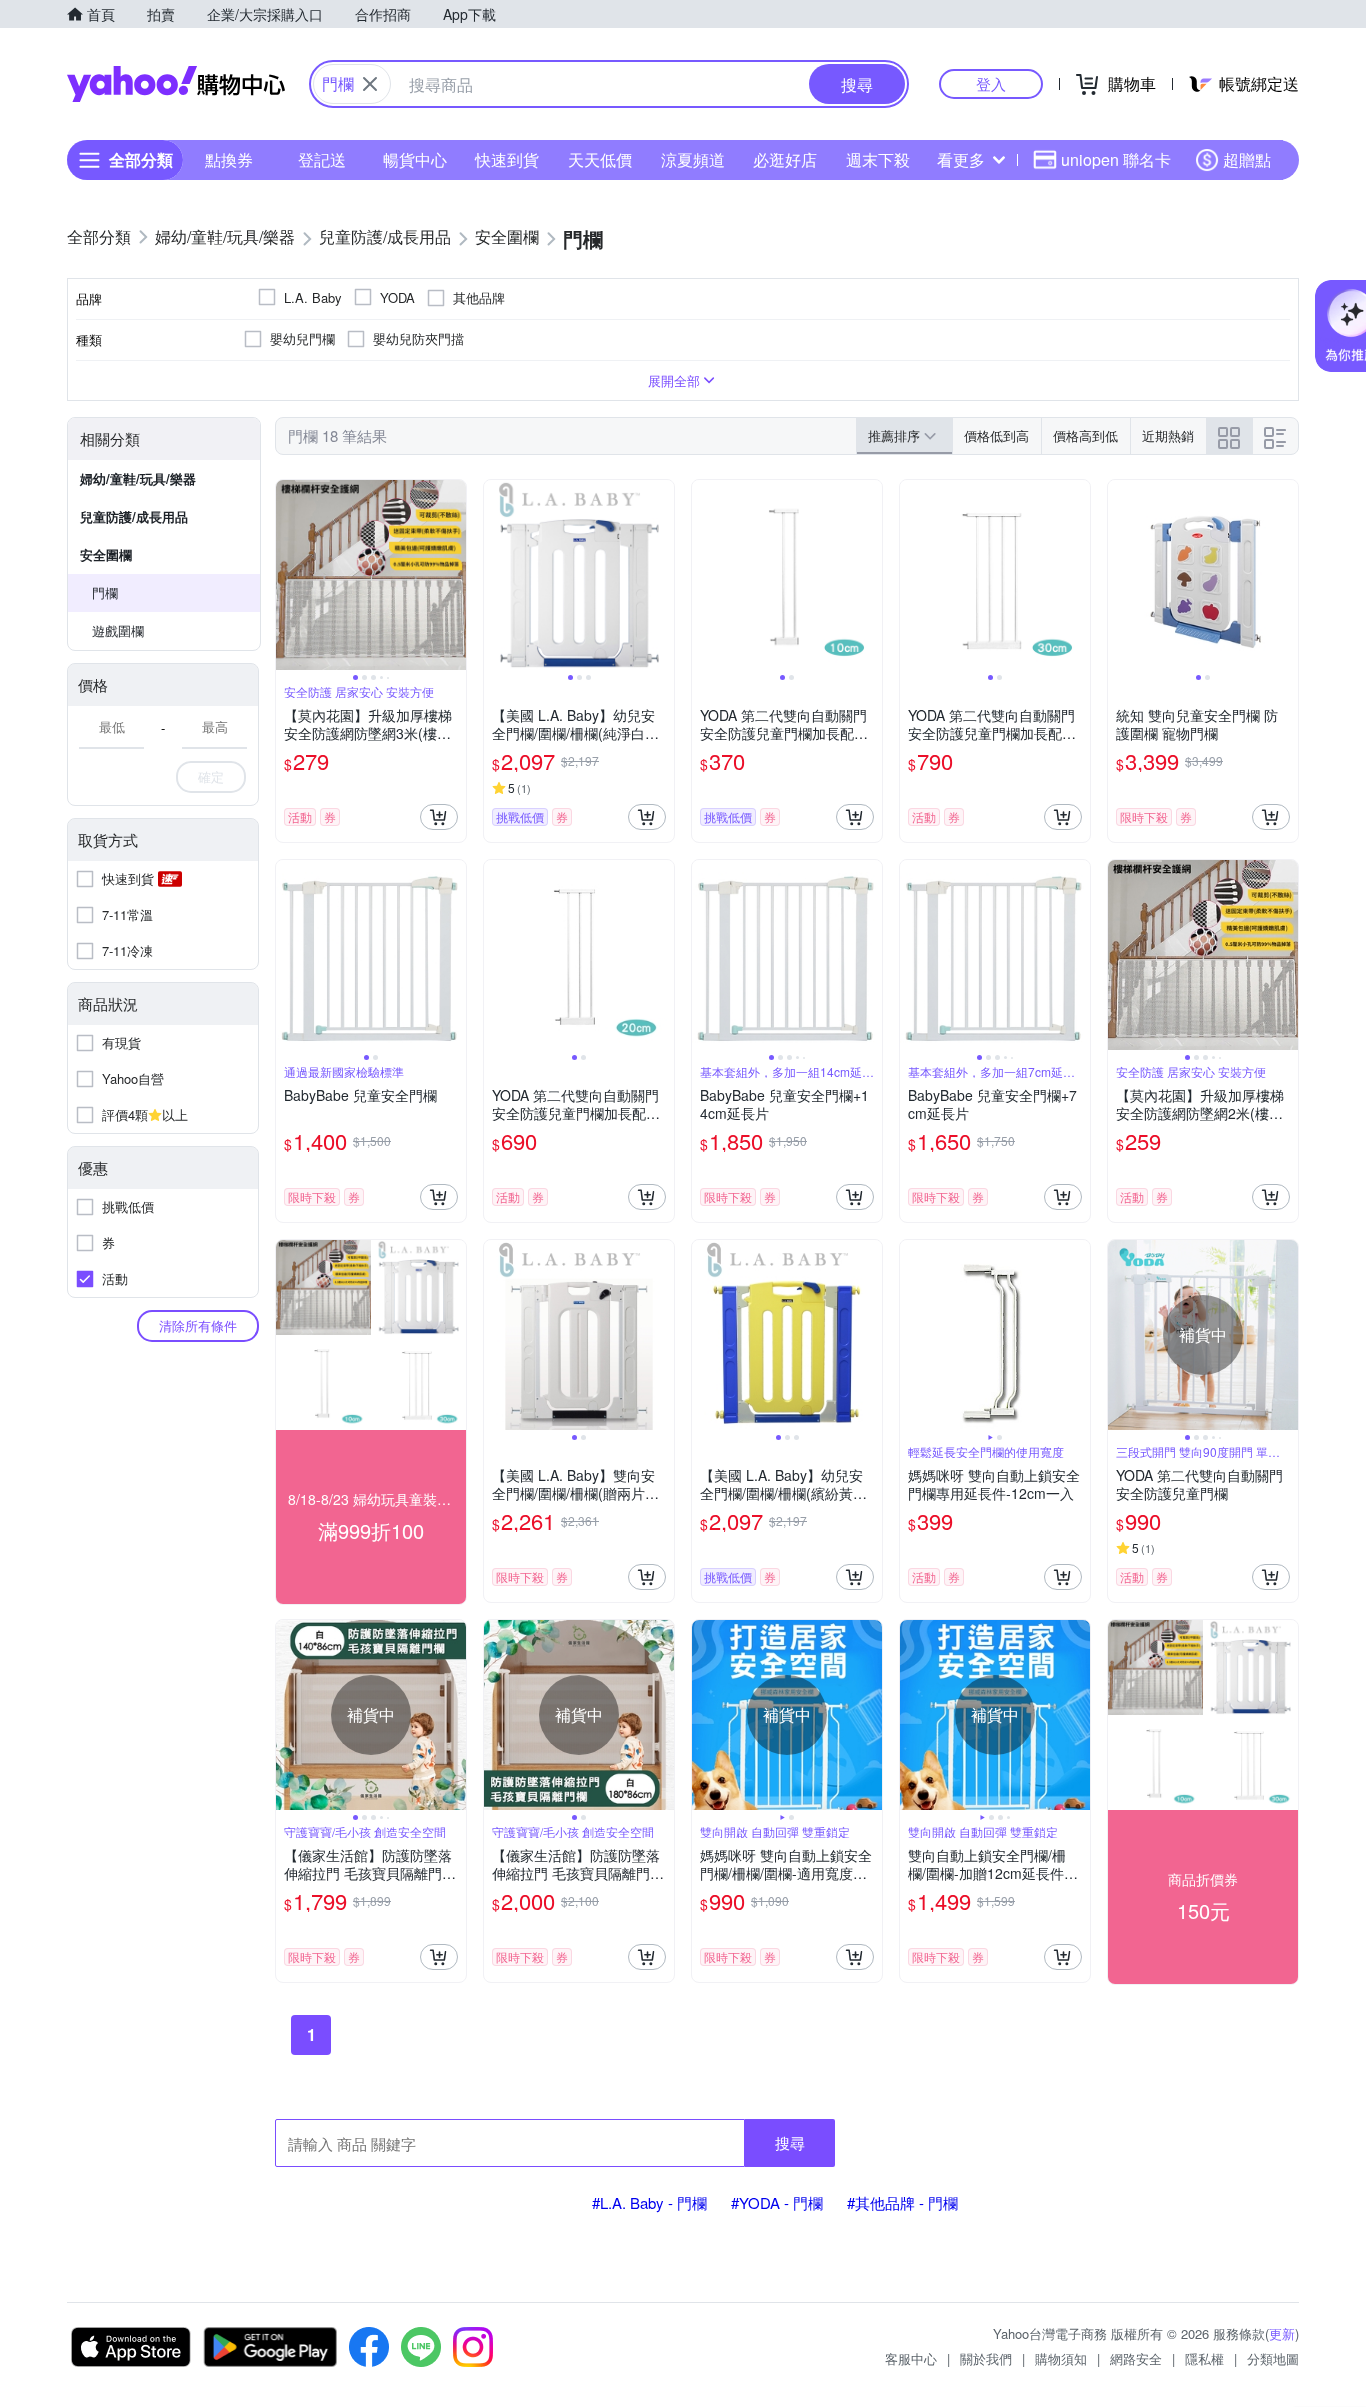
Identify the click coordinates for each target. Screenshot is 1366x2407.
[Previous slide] (289, 575)
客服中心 (911, 2358)
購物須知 (1061, 2358)
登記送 (322, 159)
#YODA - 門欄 (777, 2202)
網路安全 (1136, 2358)
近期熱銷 (1168, 435)
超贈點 (1247, 159)
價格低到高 (996, 435)
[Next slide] (453, 575)
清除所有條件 (198, 1325)
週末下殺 (878, 159)
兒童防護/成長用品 (134, 516)
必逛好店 (785, 159)
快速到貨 (507, 159)
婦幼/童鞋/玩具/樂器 (138, 478)
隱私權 (1204, 2358)
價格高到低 (1085, 435)
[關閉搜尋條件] (370, 84)
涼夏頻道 (693, 159)
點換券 (229, 159)
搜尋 (790, 2142)
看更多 (961, 159)
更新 (1282, 2333)
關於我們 (986, 2358)
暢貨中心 (415, 159)
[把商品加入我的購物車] (439, 817)
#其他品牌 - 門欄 (902, 2202)
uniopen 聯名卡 (1116, 159)
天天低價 (600, 159)
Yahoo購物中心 (176, 84)
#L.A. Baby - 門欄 (649, 2202)
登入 (991, 83)
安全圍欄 (106, 554)
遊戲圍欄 (118, 630)
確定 (211, 776)
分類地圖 (1273, 2358)
